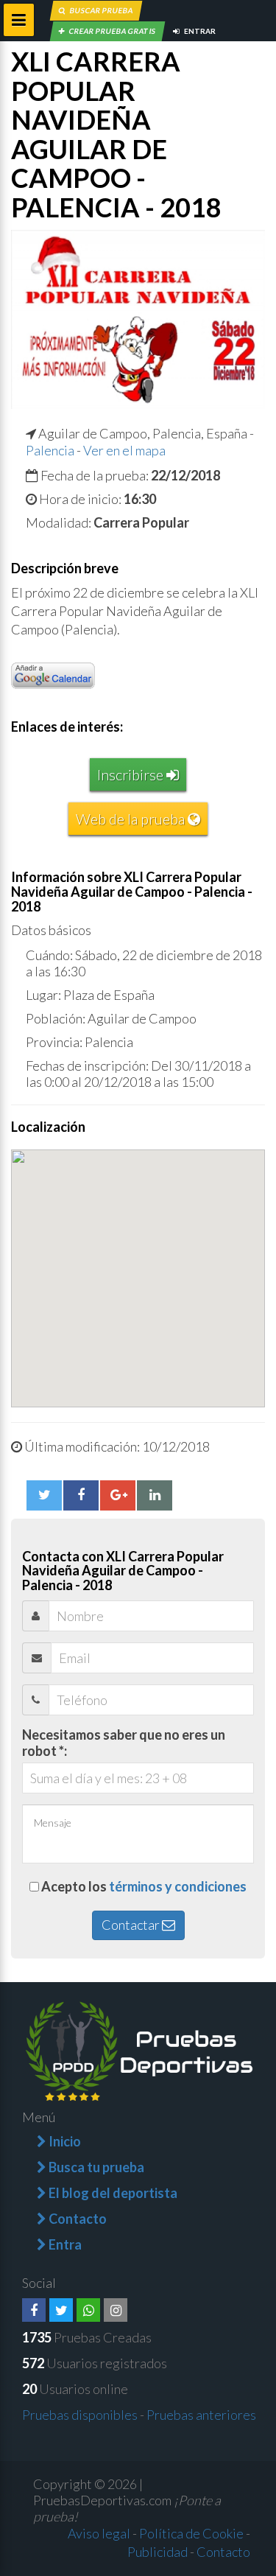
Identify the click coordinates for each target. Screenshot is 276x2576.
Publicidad (158, 2552)
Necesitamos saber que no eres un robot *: (124, 1743)
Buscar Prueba (101, 10)
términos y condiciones (178, 1886)
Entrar (199, 31)
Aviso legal (99, 2533)
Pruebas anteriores (201, 2415)
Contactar (132, 1925)
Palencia (50, 450)
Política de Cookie (191, 2533)
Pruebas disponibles (80, 2415)
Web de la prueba (132, 819)
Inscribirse (132, 774)
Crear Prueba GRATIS (112, 31)
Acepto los (144, 1886)
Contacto (223, 2552)
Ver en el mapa (124, 450)
